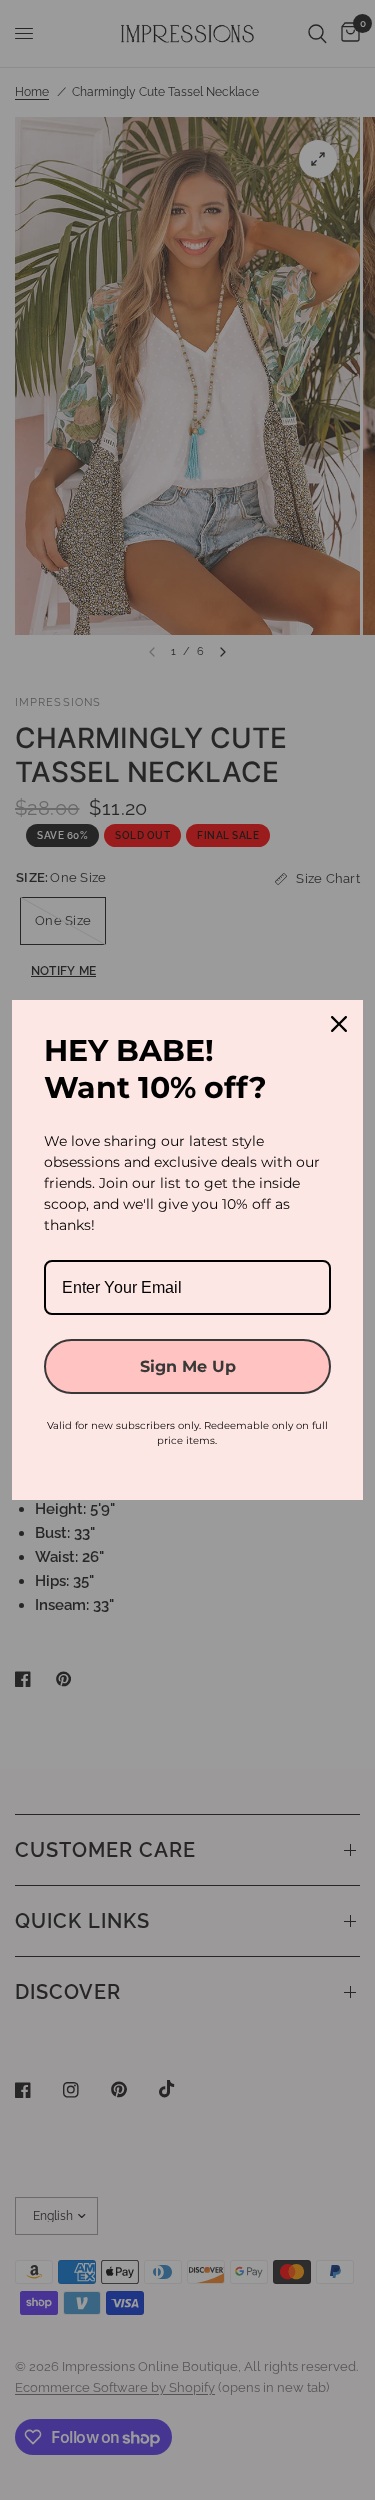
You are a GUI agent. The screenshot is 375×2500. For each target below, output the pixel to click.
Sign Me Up (188, 1366)
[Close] (339, 1024)
